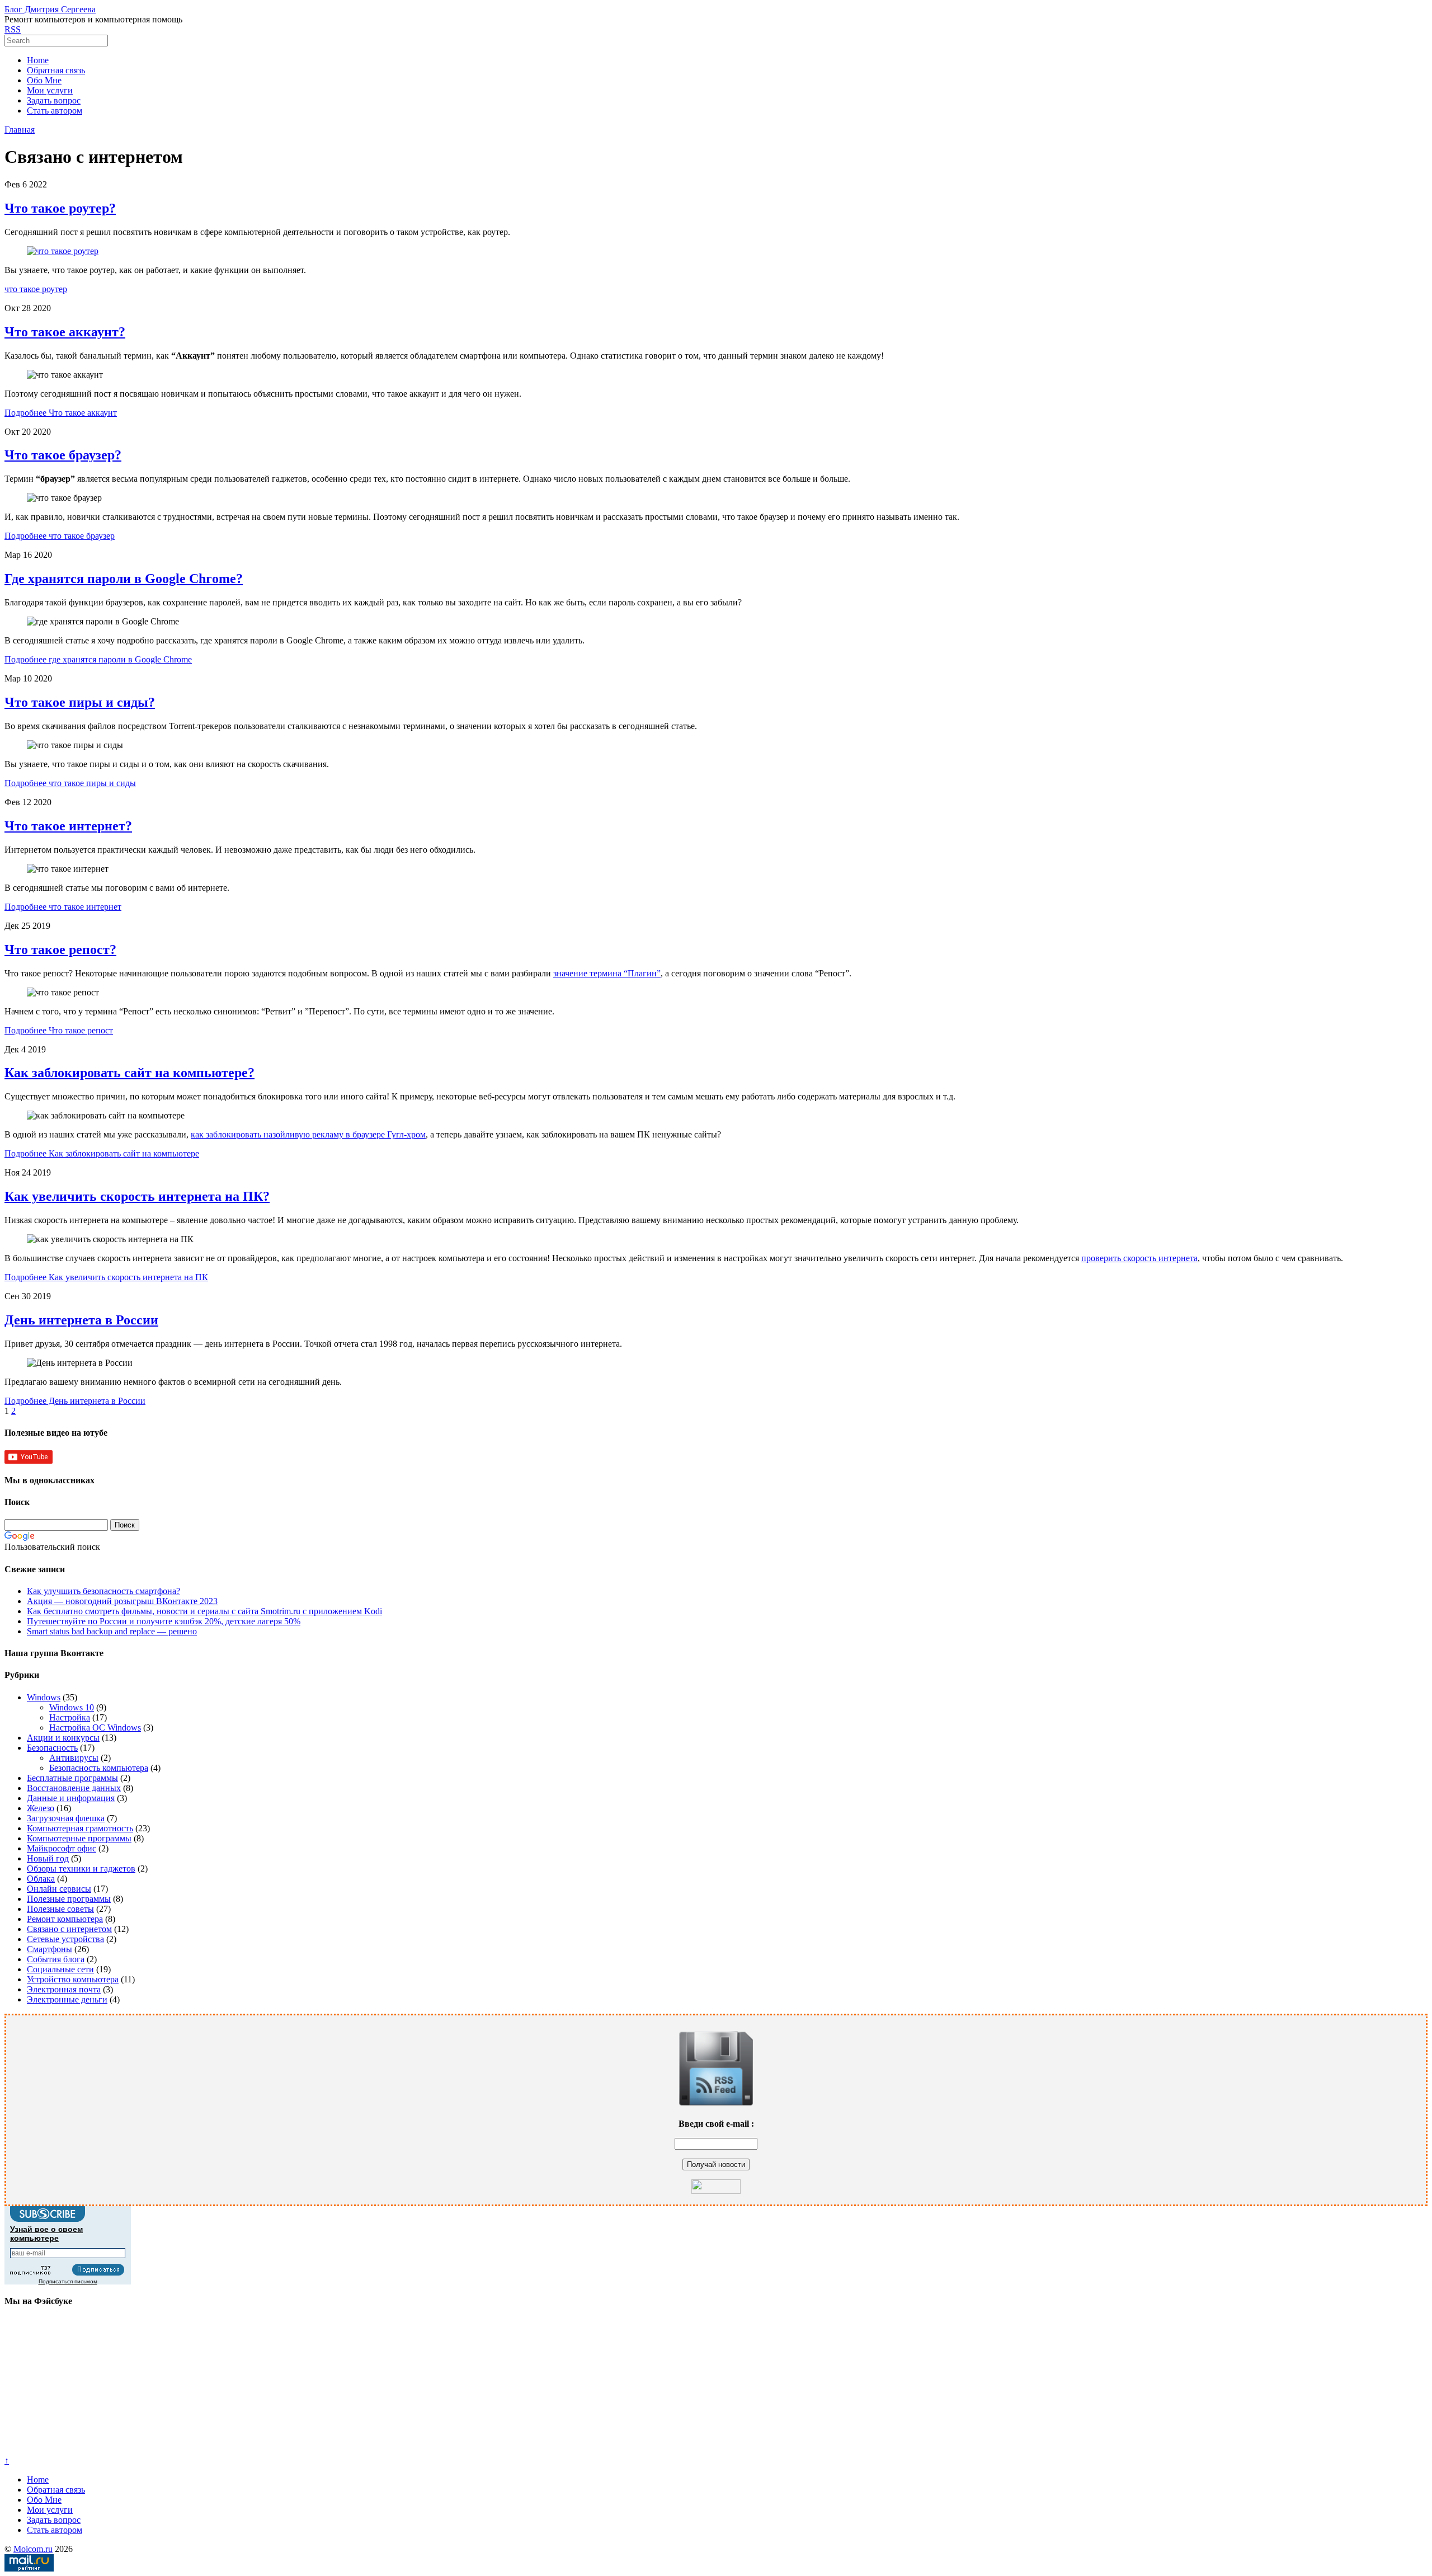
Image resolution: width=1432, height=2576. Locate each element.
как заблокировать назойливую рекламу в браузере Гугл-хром (308, 1134)
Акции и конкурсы (63, 1738)
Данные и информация (71, 1798)
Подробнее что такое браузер (60, 536)
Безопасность (52, 1748)
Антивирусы (74, 1758)
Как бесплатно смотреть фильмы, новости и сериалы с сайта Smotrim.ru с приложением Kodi (204, 1611)
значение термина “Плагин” (607, 973)
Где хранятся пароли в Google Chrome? (124, 579)
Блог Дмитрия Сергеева (50, 9)
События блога (56, 1959)
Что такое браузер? (63, 455)
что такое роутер (36, 289)
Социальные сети (60, 1969)
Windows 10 (72, 1707)
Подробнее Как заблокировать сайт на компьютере (102, 1153)
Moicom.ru (33, 2549)
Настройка (70, 1717)
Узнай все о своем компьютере (46, 2234)
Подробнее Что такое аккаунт (61, 413)
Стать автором (55, 111)
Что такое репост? (60, 949)
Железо (41, 1808)
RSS (13, 29)
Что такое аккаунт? (65, 332)
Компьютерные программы (79, 1838)
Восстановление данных (74, 1788)
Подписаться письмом (68, 2281)
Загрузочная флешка (66, 1818)
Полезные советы (60, 1909)
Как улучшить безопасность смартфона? (103, 1591)
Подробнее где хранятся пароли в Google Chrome (98, 659)
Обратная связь (56, 70)
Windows (44, 1697)
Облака (41, 1879)
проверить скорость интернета (1139, 1258)
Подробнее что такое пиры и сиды (70, 783)
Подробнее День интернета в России (75, 1401)
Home (38, 60)
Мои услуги (50, 90)
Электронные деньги (67, 1999)
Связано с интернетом (69, 1929)
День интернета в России (81, 1320)
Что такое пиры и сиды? (80, 702)
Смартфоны (50, 1949)
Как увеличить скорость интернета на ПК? (137, 1196)
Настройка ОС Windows (95, 1727)
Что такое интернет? (68, 826)
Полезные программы (69, 1899)
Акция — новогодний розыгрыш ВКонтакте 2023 (122, 1601)
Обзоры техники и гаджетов (81, 1868)
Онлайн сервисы (59, 1889)
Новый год (48, 1858)
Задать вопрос (54, 100)
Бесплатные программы (72, 1778)
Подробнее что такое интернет (63, 907)
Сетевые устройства (65, 1939)
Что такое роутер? (60, 208)
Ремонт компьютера (65, 1919)
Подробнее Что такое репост (59, 1030)
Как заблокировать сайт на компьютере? (129, 1073)
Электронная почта (64, 1989)
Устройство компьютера (73, 1979)
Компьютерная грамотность (80, 1828)
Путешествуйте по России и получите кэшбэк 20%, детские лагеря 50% (164, 1621)
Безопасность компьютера (99, 1768)
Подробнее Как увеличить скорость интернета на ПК (106, 1277)
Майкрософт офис (62, 1848)
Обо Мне (44, 80)
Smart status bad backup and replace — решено (112, 1631)
